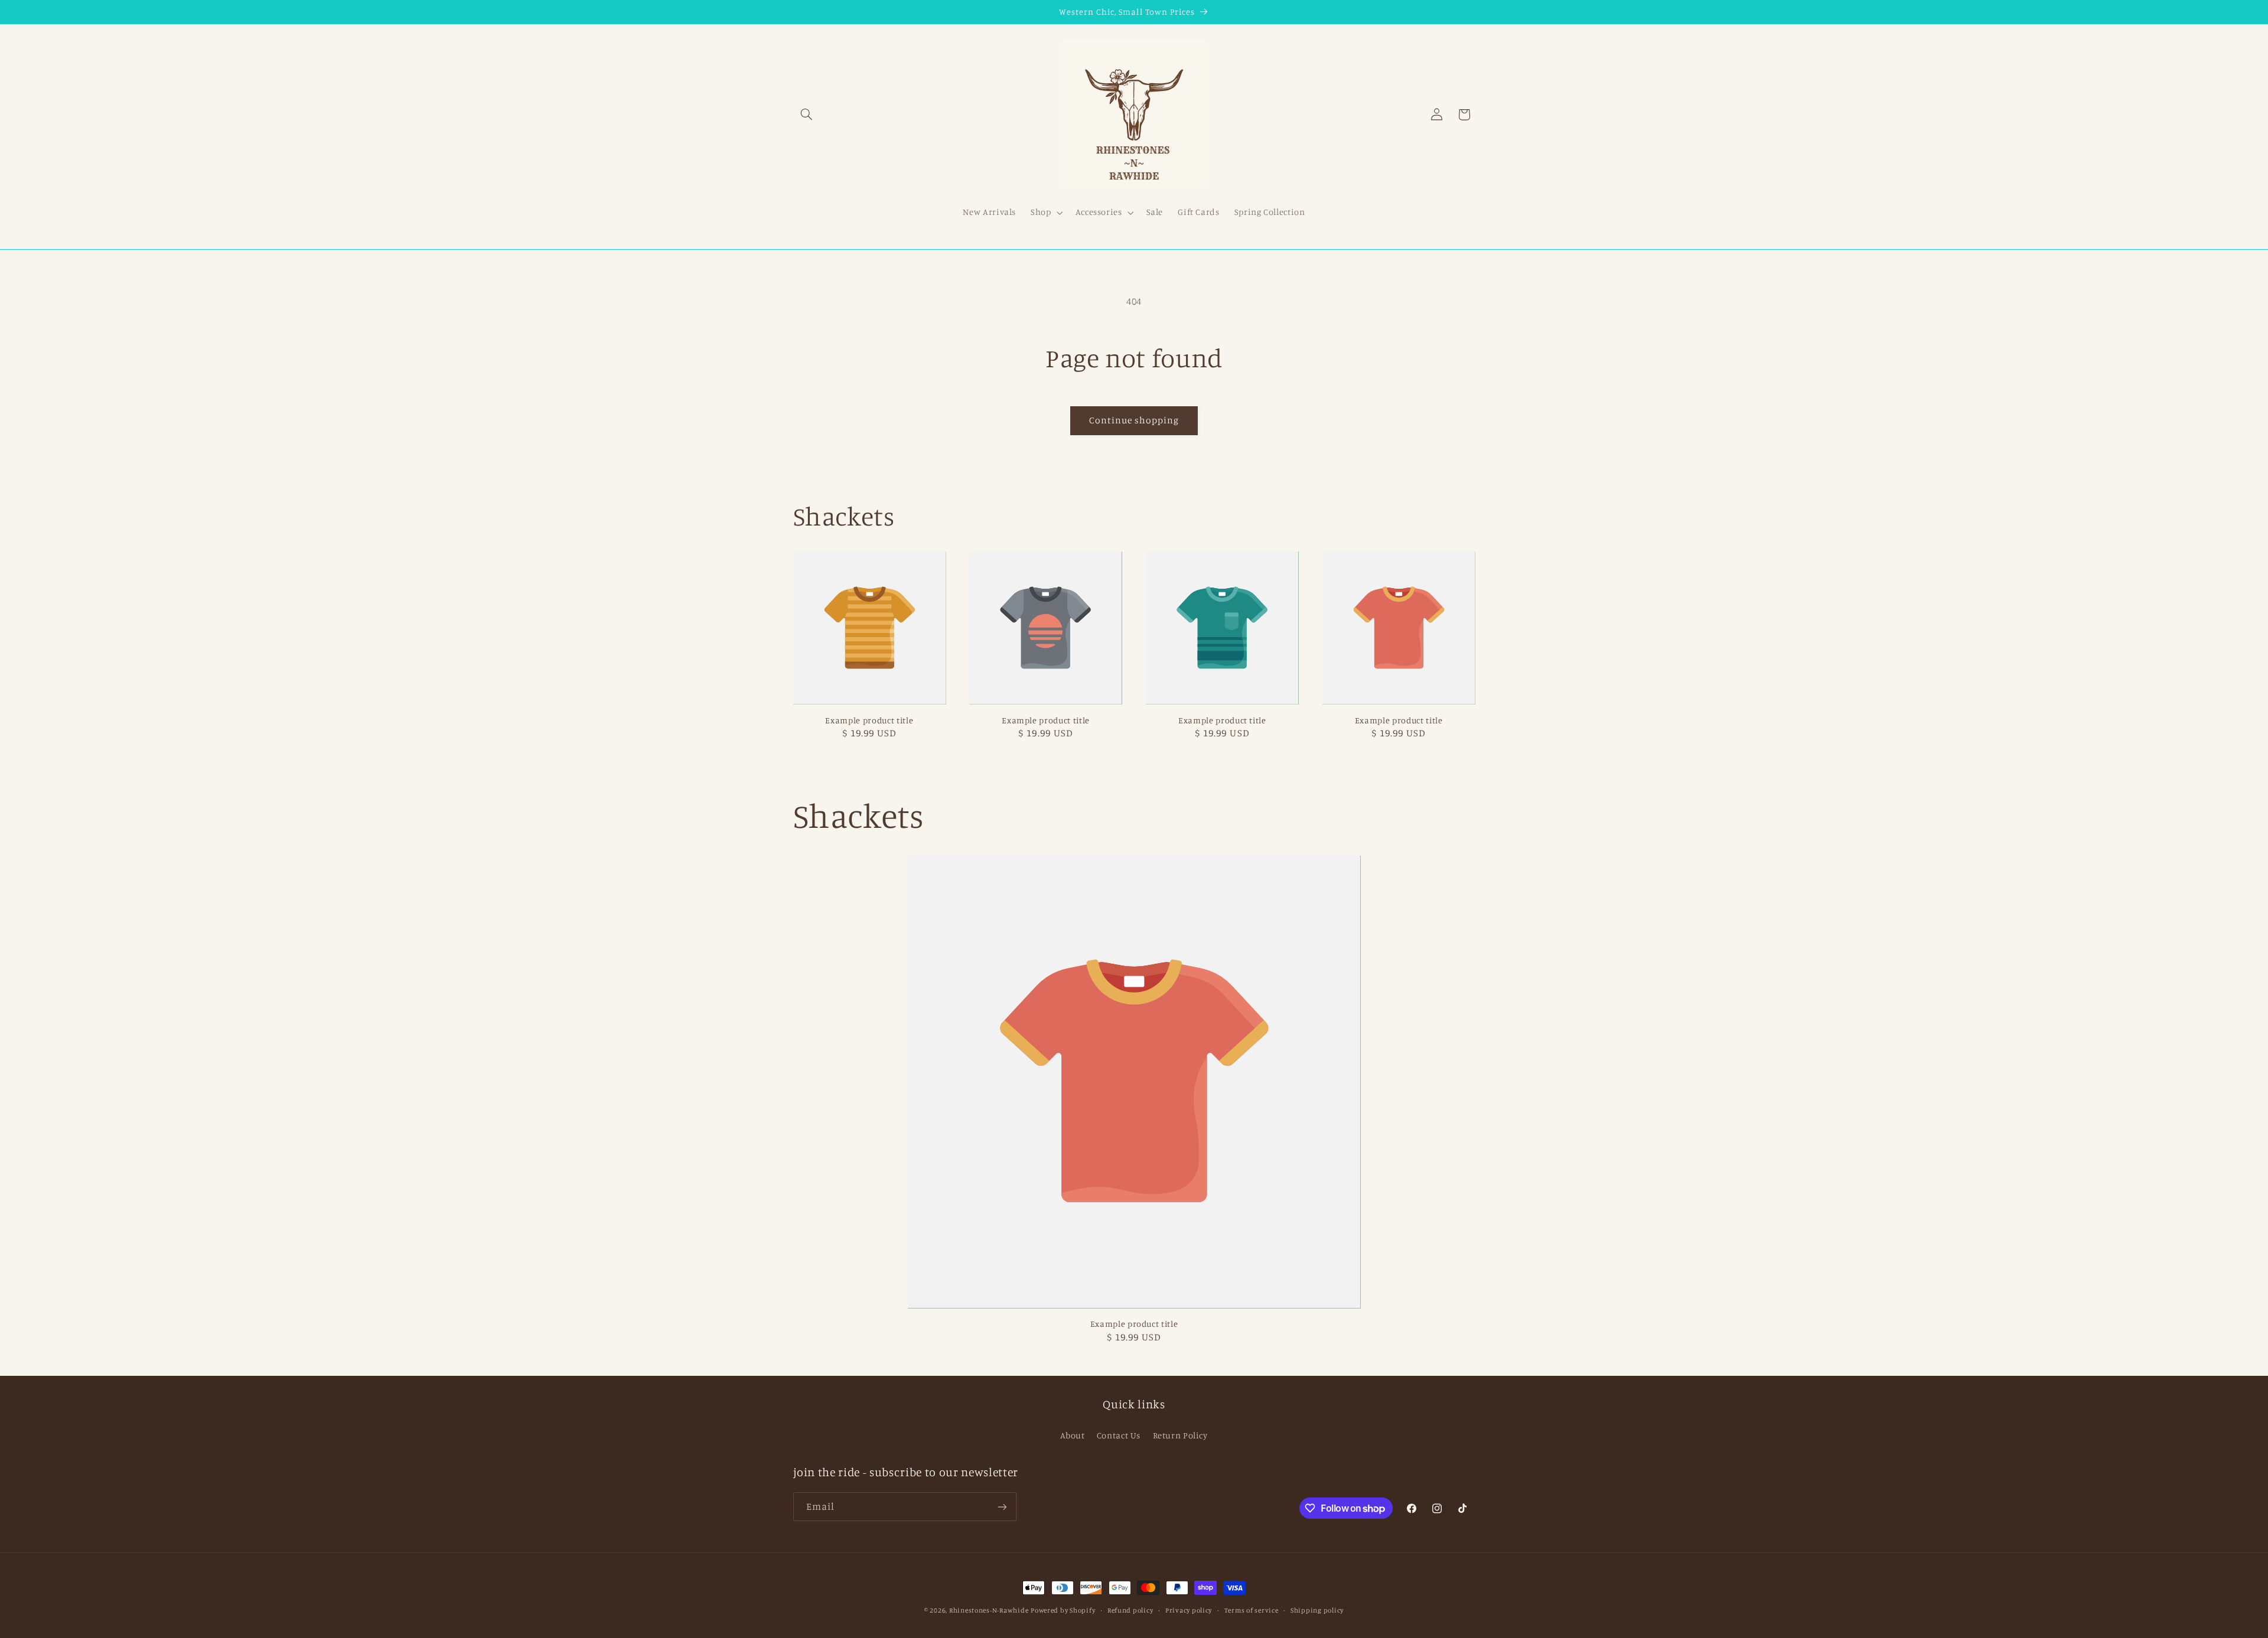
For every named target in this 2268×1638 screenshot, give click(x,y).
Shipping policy (1317, 1610)
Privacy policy (1189, 1610)
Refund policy (1130, 1610)
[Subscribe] (1002, 1507)
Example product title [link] (869, 720)
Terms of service (1252, 1610)
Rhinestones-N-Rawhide (989, 1610)
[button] (807, 115)
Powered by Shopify (1063, 1610)
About (1072, 1435)
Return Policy (1180, 1435)
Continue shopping (1134, 420)
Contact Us (1119, 1435)
